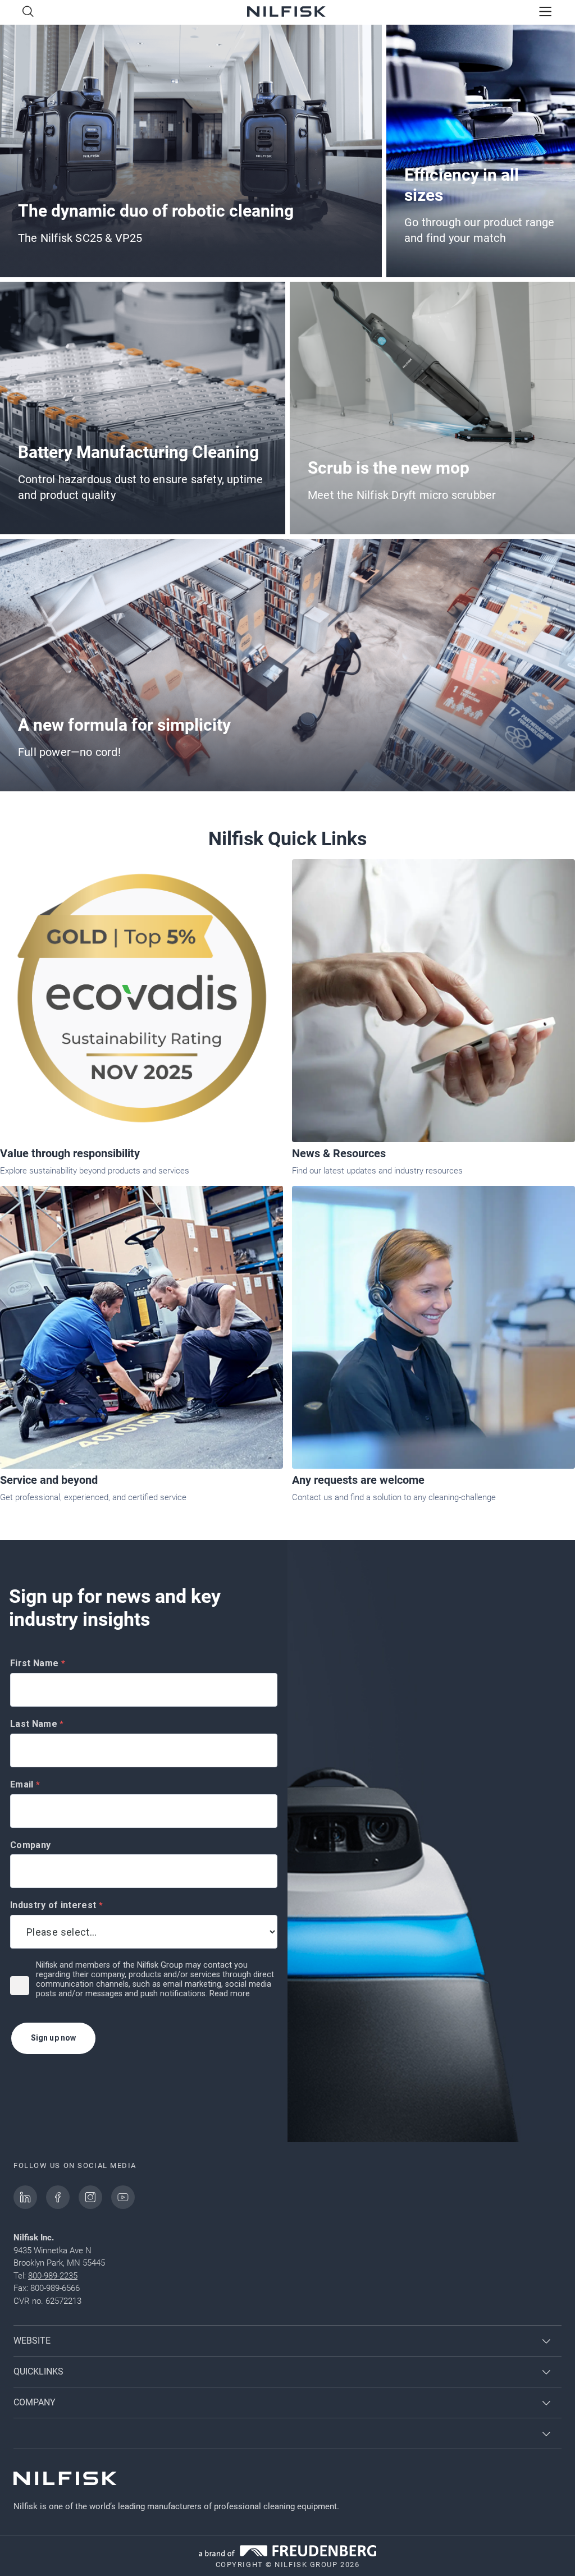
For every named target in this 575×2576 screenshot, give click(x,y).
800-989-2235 (53, 2276)
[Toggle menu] (546, 12)
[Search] (28, 12)
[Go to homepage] (286, 13)
